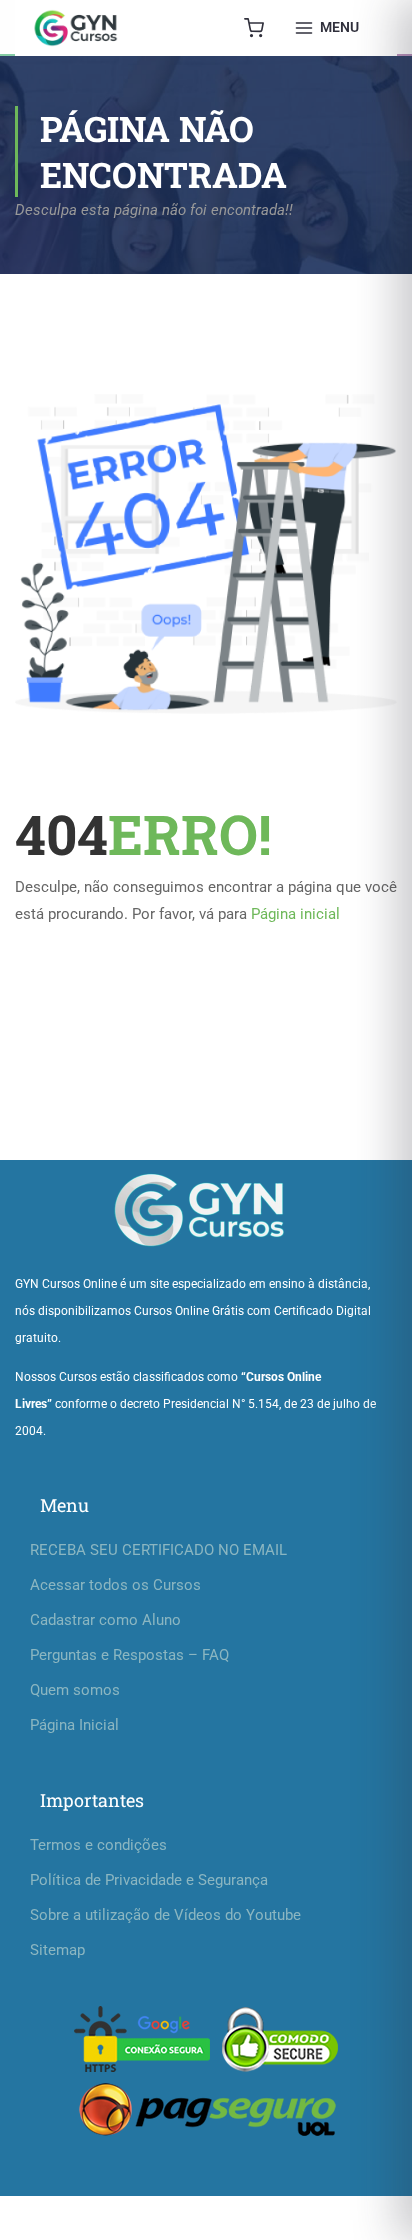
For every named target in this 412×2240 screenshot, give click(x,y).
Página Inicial (74, 1725)
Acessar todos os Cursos (115, 1585)
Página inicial (295, 914)
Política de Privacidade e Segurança (149, 1880)
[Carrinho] (254, 28)
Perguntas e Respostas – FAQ (129, 1655)
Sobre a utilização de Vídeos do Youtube (165, 1915)
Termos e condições (98, 1845)
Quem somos (75, 1690)
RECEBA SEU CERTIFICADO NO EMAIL (158, 1550)
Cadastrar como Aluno (105, 1620)
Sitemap (57, 1950)
